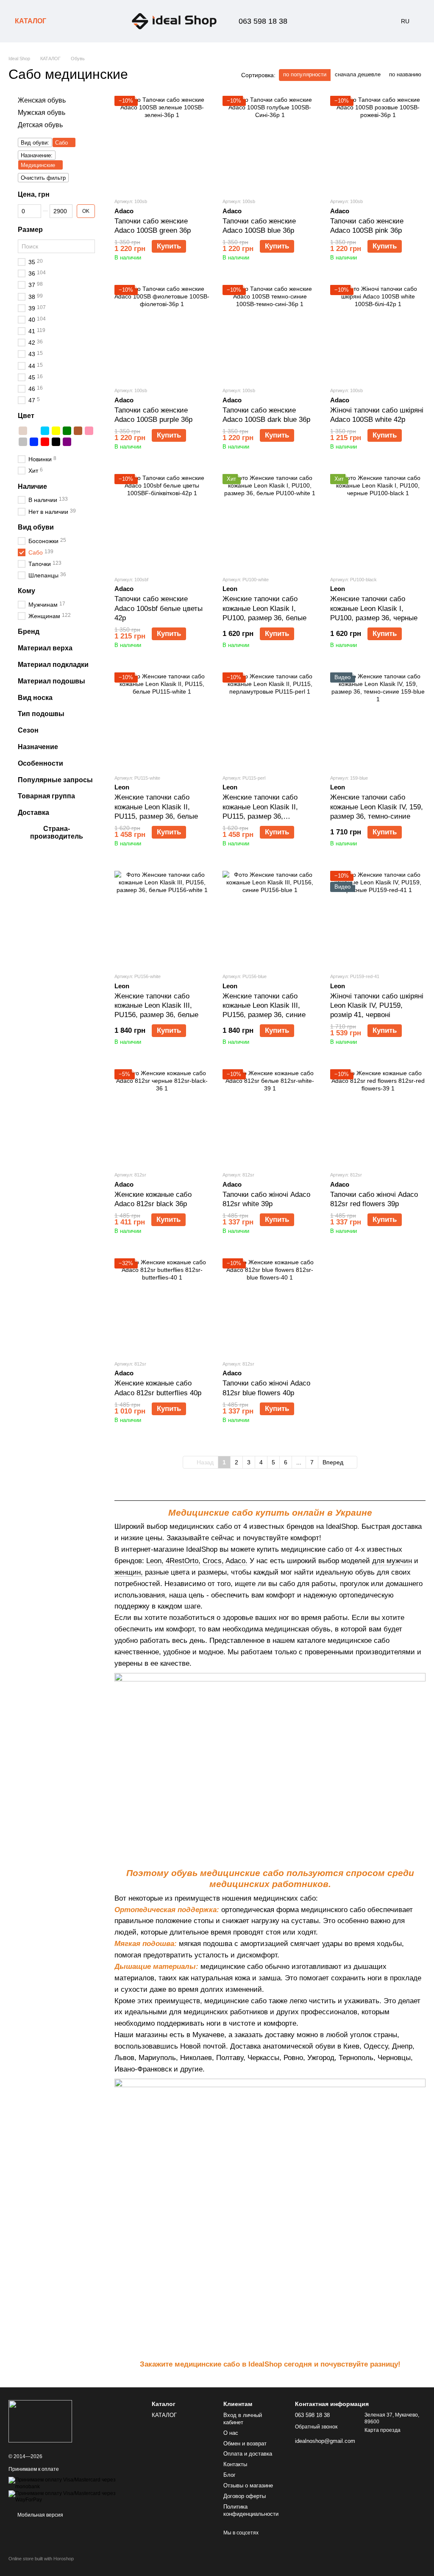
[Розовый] (89, 431)
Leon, (155, 1561)
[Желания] (342, 21)
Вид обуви (36, 527)
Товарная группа (46, 796)
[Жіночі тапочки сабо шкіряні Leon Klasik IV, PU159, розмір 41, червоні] (378, 919)
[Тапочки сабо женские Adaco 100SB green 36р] (162, 144)
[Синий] (34, 442)
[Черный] (56, 442)
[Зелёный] (67, 431)
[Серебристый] (23, 442)
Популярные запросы (55, 779)
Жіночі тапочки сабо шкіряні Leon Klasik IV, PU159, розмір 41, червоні (377, 1005)
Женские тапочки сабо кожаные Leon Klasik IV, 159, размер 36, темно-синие (377, 807)
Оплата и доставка (248, 2454)
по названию (405, 74)
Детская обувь (40, 124)
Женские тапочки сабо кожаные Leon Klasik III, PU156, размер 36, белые (156, 1005)
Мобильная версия (40, 2515)
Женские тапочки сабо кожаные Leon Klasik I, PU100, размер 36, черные (374, 608)
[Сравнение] (320, 21)
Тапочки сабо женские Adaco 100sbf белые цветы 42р (159, 608)
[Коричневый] (78, 431)
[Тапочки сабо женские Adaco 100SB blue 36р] (270, 144)
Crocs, (213, 1561)
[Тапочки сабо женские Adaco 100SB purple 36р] (162, 333)
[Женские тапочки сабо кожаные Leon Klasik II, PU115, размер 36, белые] (162, 720)
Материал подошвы (51, 681)
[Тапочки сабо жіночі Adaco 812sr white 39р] (270, 1117)
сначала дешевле (358, 74)
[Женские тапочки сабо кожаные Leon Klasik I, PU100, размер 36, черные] (378, 522)
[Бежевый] (23, 431)
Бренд (29, 631)
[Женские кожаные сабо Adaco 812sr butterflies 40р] (162, 1306)
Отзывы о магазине (248, 2485)
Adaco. (236, 1561)
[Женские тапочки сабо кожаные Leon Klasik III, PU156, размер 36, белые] (162, 919)
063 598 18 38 (263, 21)
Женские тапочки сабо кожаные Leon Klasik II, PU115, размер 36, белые (156, 807)
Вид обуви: (35, 143)
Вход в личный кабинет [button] (243, 2419)
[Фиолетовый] (67, 442)
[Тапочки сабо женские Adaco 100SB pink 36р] (378, 144)
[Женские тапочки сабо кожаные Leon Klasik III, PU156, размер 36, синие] (270, 919)
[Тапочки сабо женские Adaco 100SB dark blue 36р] (270, 333)
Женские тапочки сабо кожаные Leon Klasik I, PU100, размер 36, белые (264, 608)
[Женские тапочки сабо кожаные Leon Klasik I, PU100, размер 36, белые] (270, 522)
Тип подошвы (41, 714)
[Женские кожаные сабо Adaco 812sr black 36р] (162, 1117)
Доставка (33, 813)
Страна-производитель (57, 832)
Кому (26, 591)
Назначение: (37, 155)
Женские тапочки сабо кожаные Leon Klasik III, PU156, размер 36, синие (264, 1005)
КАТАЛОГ (31, 21)
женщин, (129, 1572)
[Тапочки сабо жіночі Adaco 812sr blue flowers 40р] (270, 1306)
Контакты (235, 2464)
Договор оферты (245, 2496)
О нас (231, 2433)
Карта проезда (383, 2430)
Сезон (28, 730)
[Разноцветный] (78, 442)
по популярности (305, 74)
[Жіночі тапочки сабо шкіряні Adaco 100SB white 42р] (378, 333)
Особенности (40, 763)
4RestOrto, (183, 1561)
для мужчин (392, 1561)
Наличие (32, 486)
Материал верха (45, 648)
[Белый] (34, 431)
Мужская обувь (42, 113)
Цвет (26, 416)
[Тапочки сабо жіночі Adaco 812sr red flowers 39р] (378, 1117)
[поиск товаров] (68, 21)
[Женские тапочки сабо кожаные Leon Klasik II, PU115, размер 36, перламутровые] (270, 720)
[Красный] (45, 442)
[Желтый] (56, 431)
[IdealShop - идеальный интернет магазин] (40, 2421)
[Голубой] (45, 431)
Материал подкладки (53, 665)
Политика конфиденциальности (251, 2510)
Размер (30, 230)
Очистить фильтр (43, 178)
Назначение (38, 747)
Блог (230, 2475)
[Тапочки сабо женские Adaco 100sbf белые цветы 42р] (162, 522)
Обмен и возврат (245, 2444)
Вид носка (35, 697)
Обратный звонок (316, 2427)
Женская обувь (42, 100)
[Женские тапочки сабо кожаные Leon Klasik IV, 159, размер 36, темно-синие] (378, 720)
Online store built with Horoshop (41, 2559)
